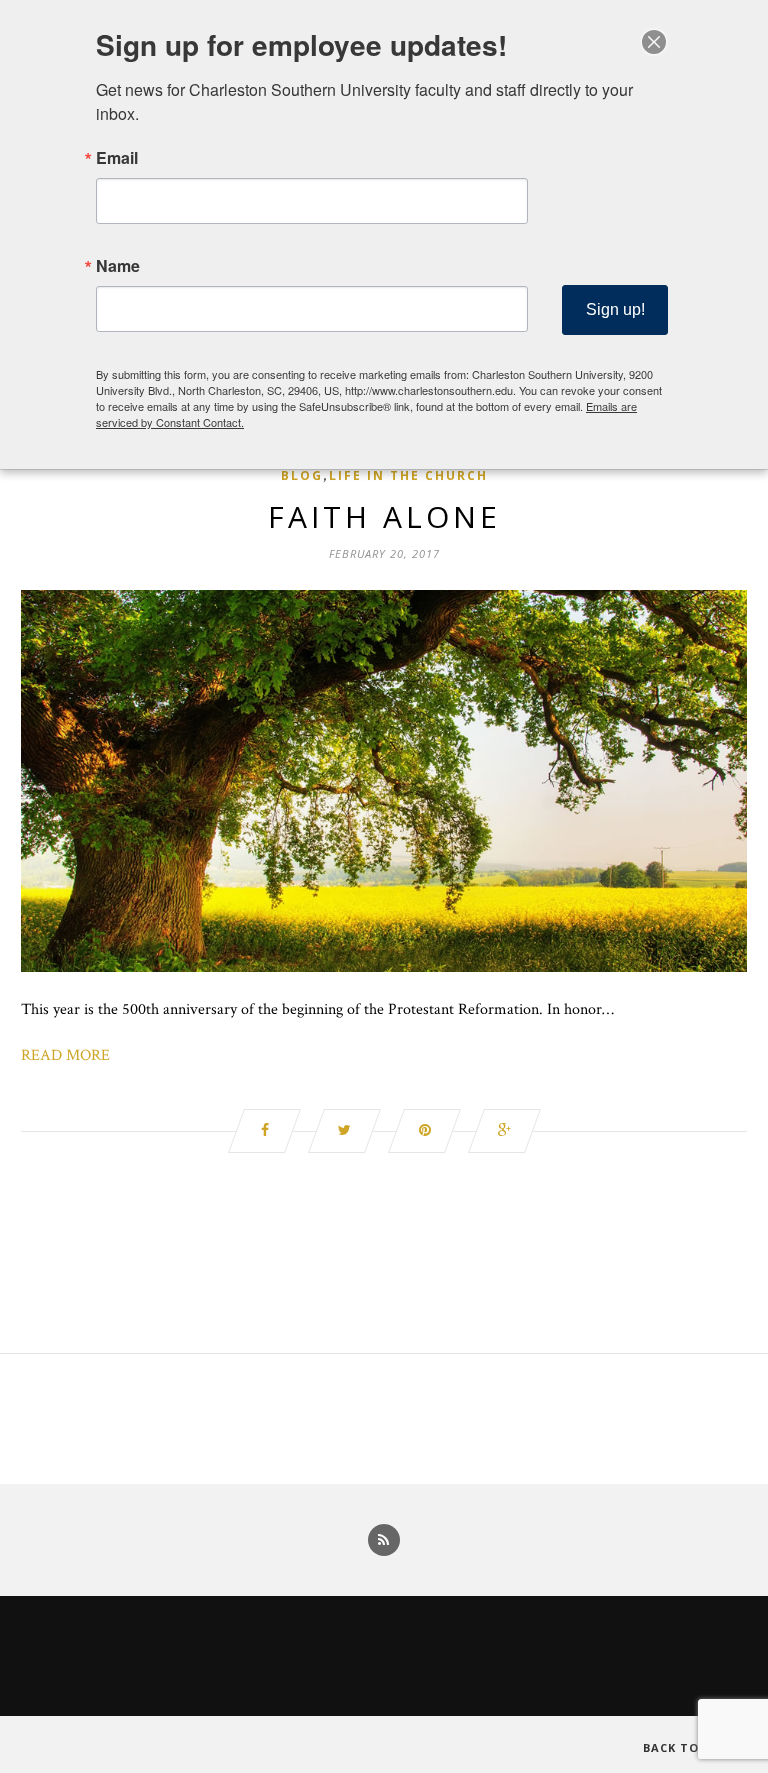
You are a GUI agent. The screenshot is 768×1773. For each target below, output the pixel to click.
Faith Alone (384, 516)
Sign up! (615, 309)
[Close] (654, 42)
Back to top (688, 1747)
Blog (302, 475)
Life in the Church (408, 475)
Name (118, 266)
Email (117, 158)
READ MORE (65, 1055)
